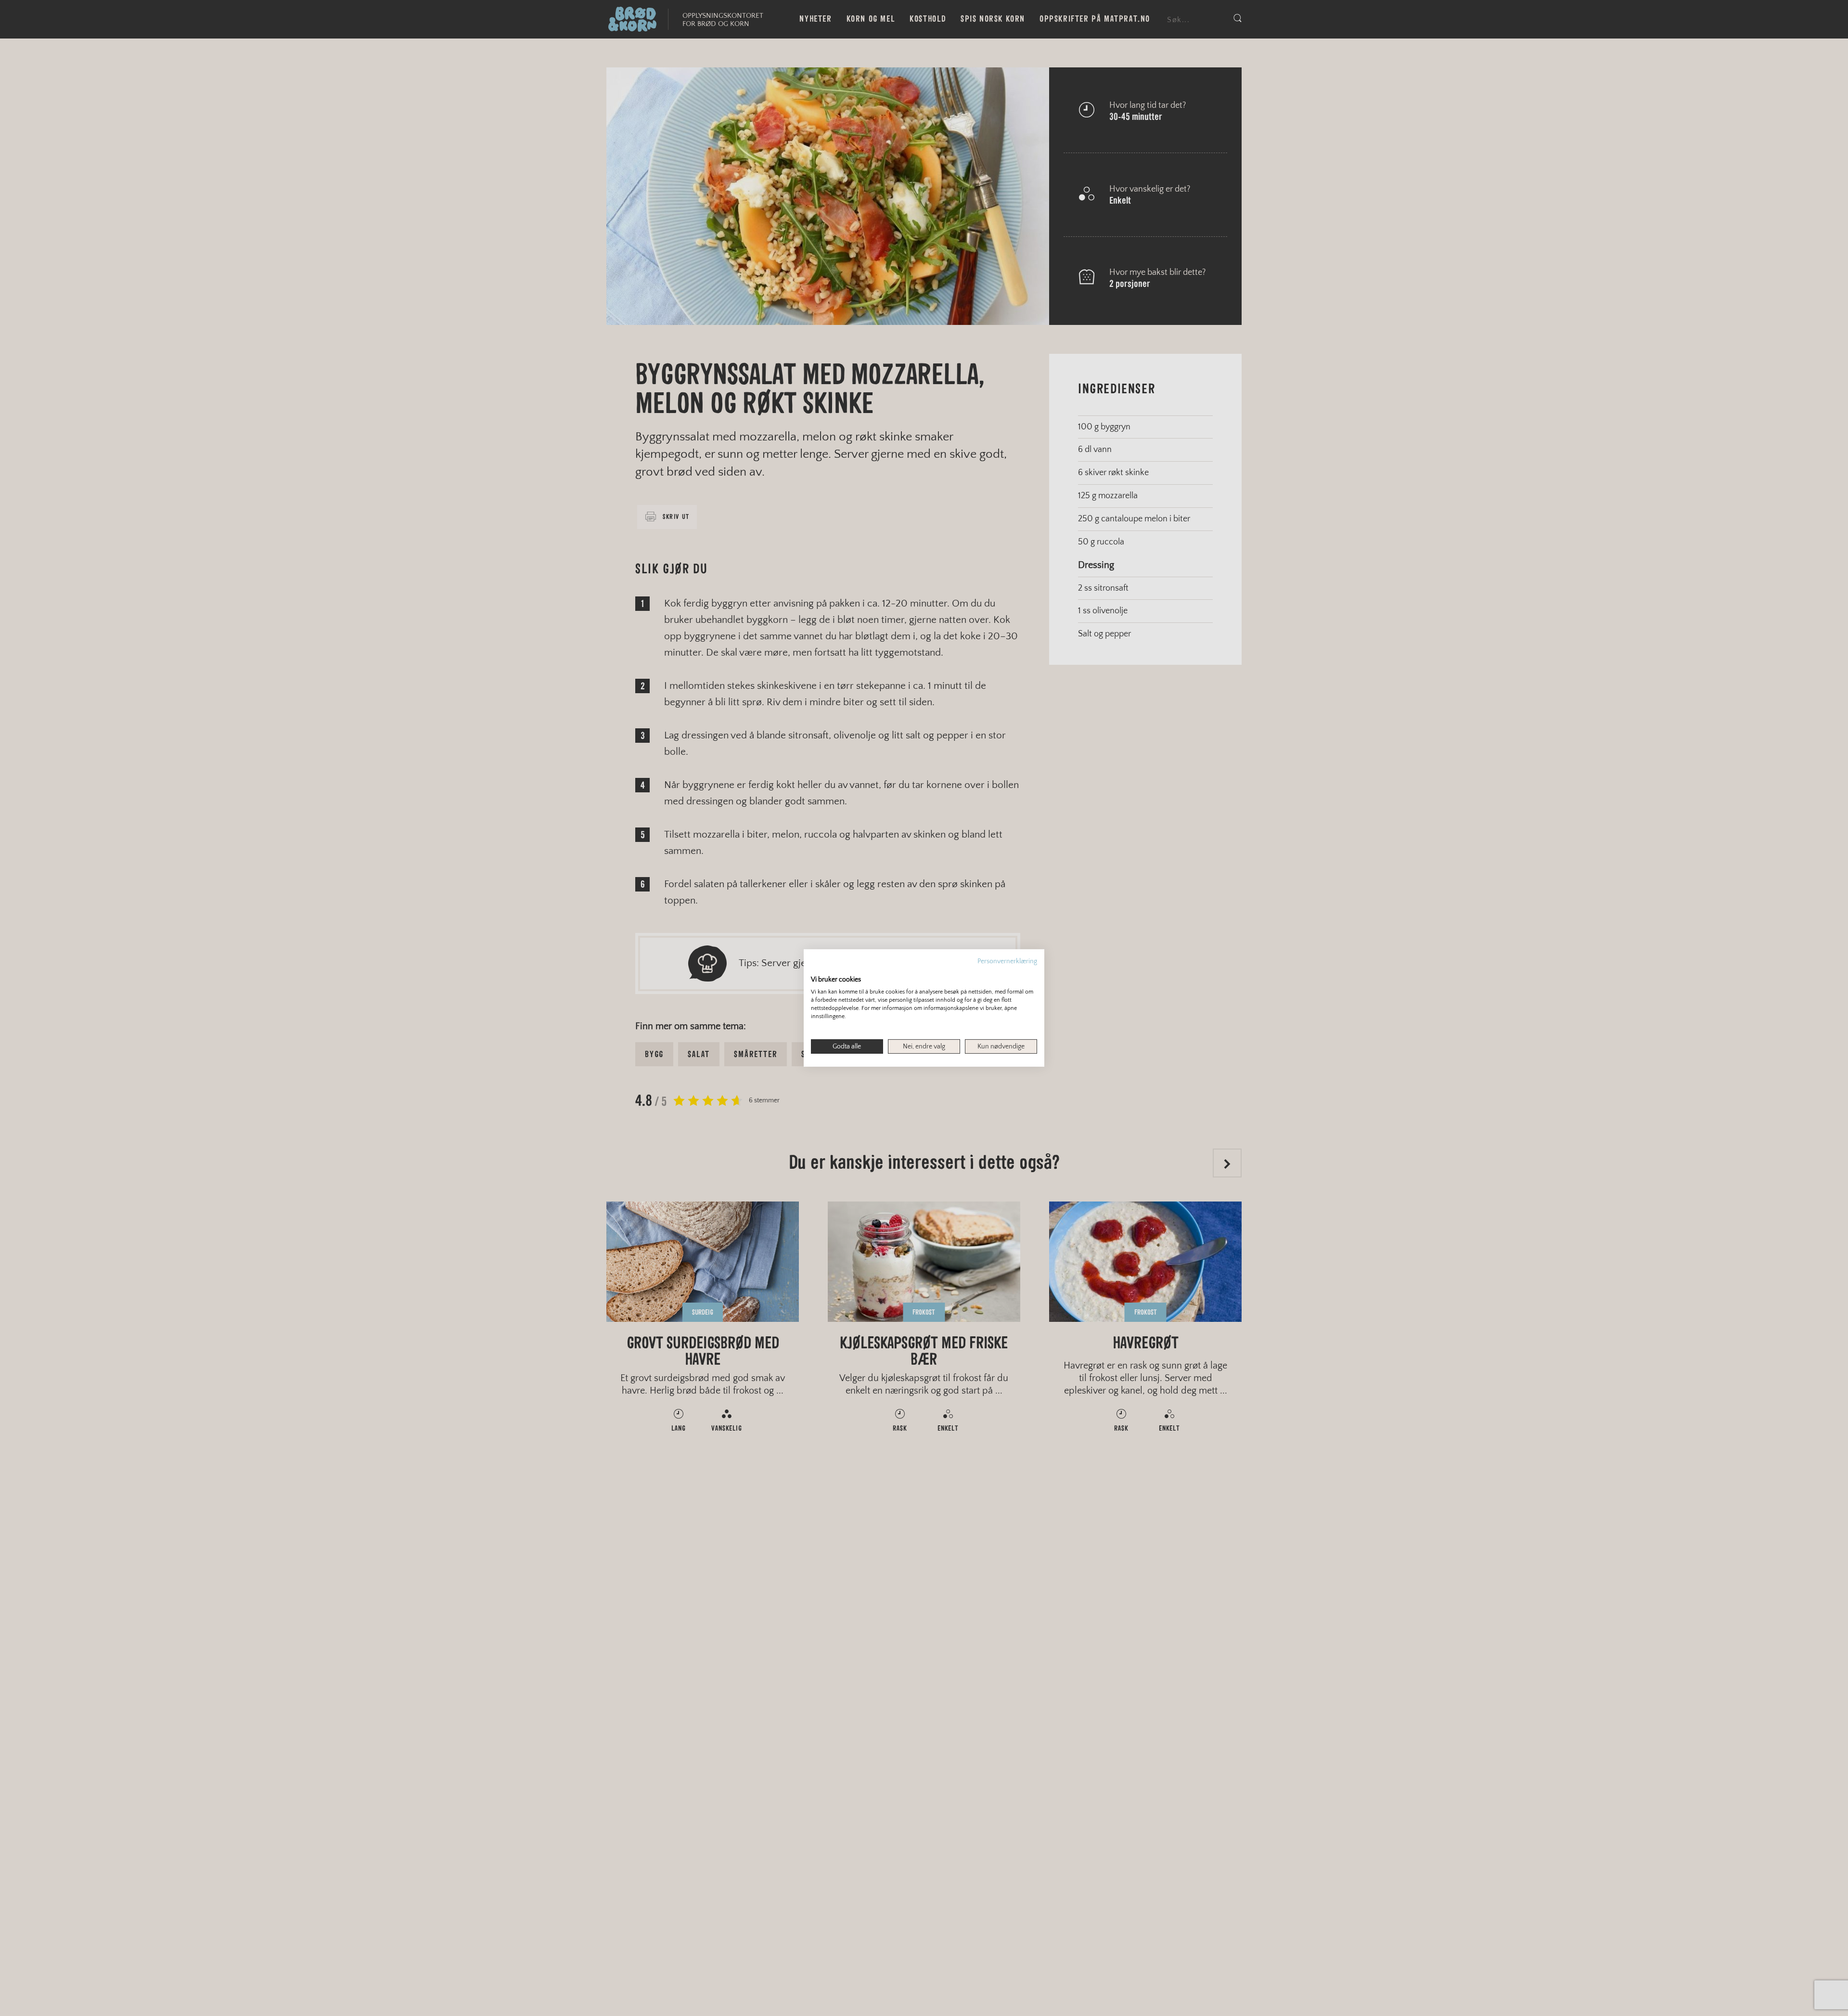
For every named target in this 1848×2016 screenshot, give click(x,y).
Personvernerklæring (1007, 961)
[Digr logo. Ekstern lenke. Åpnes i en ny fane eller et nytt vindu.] (817, 969)
